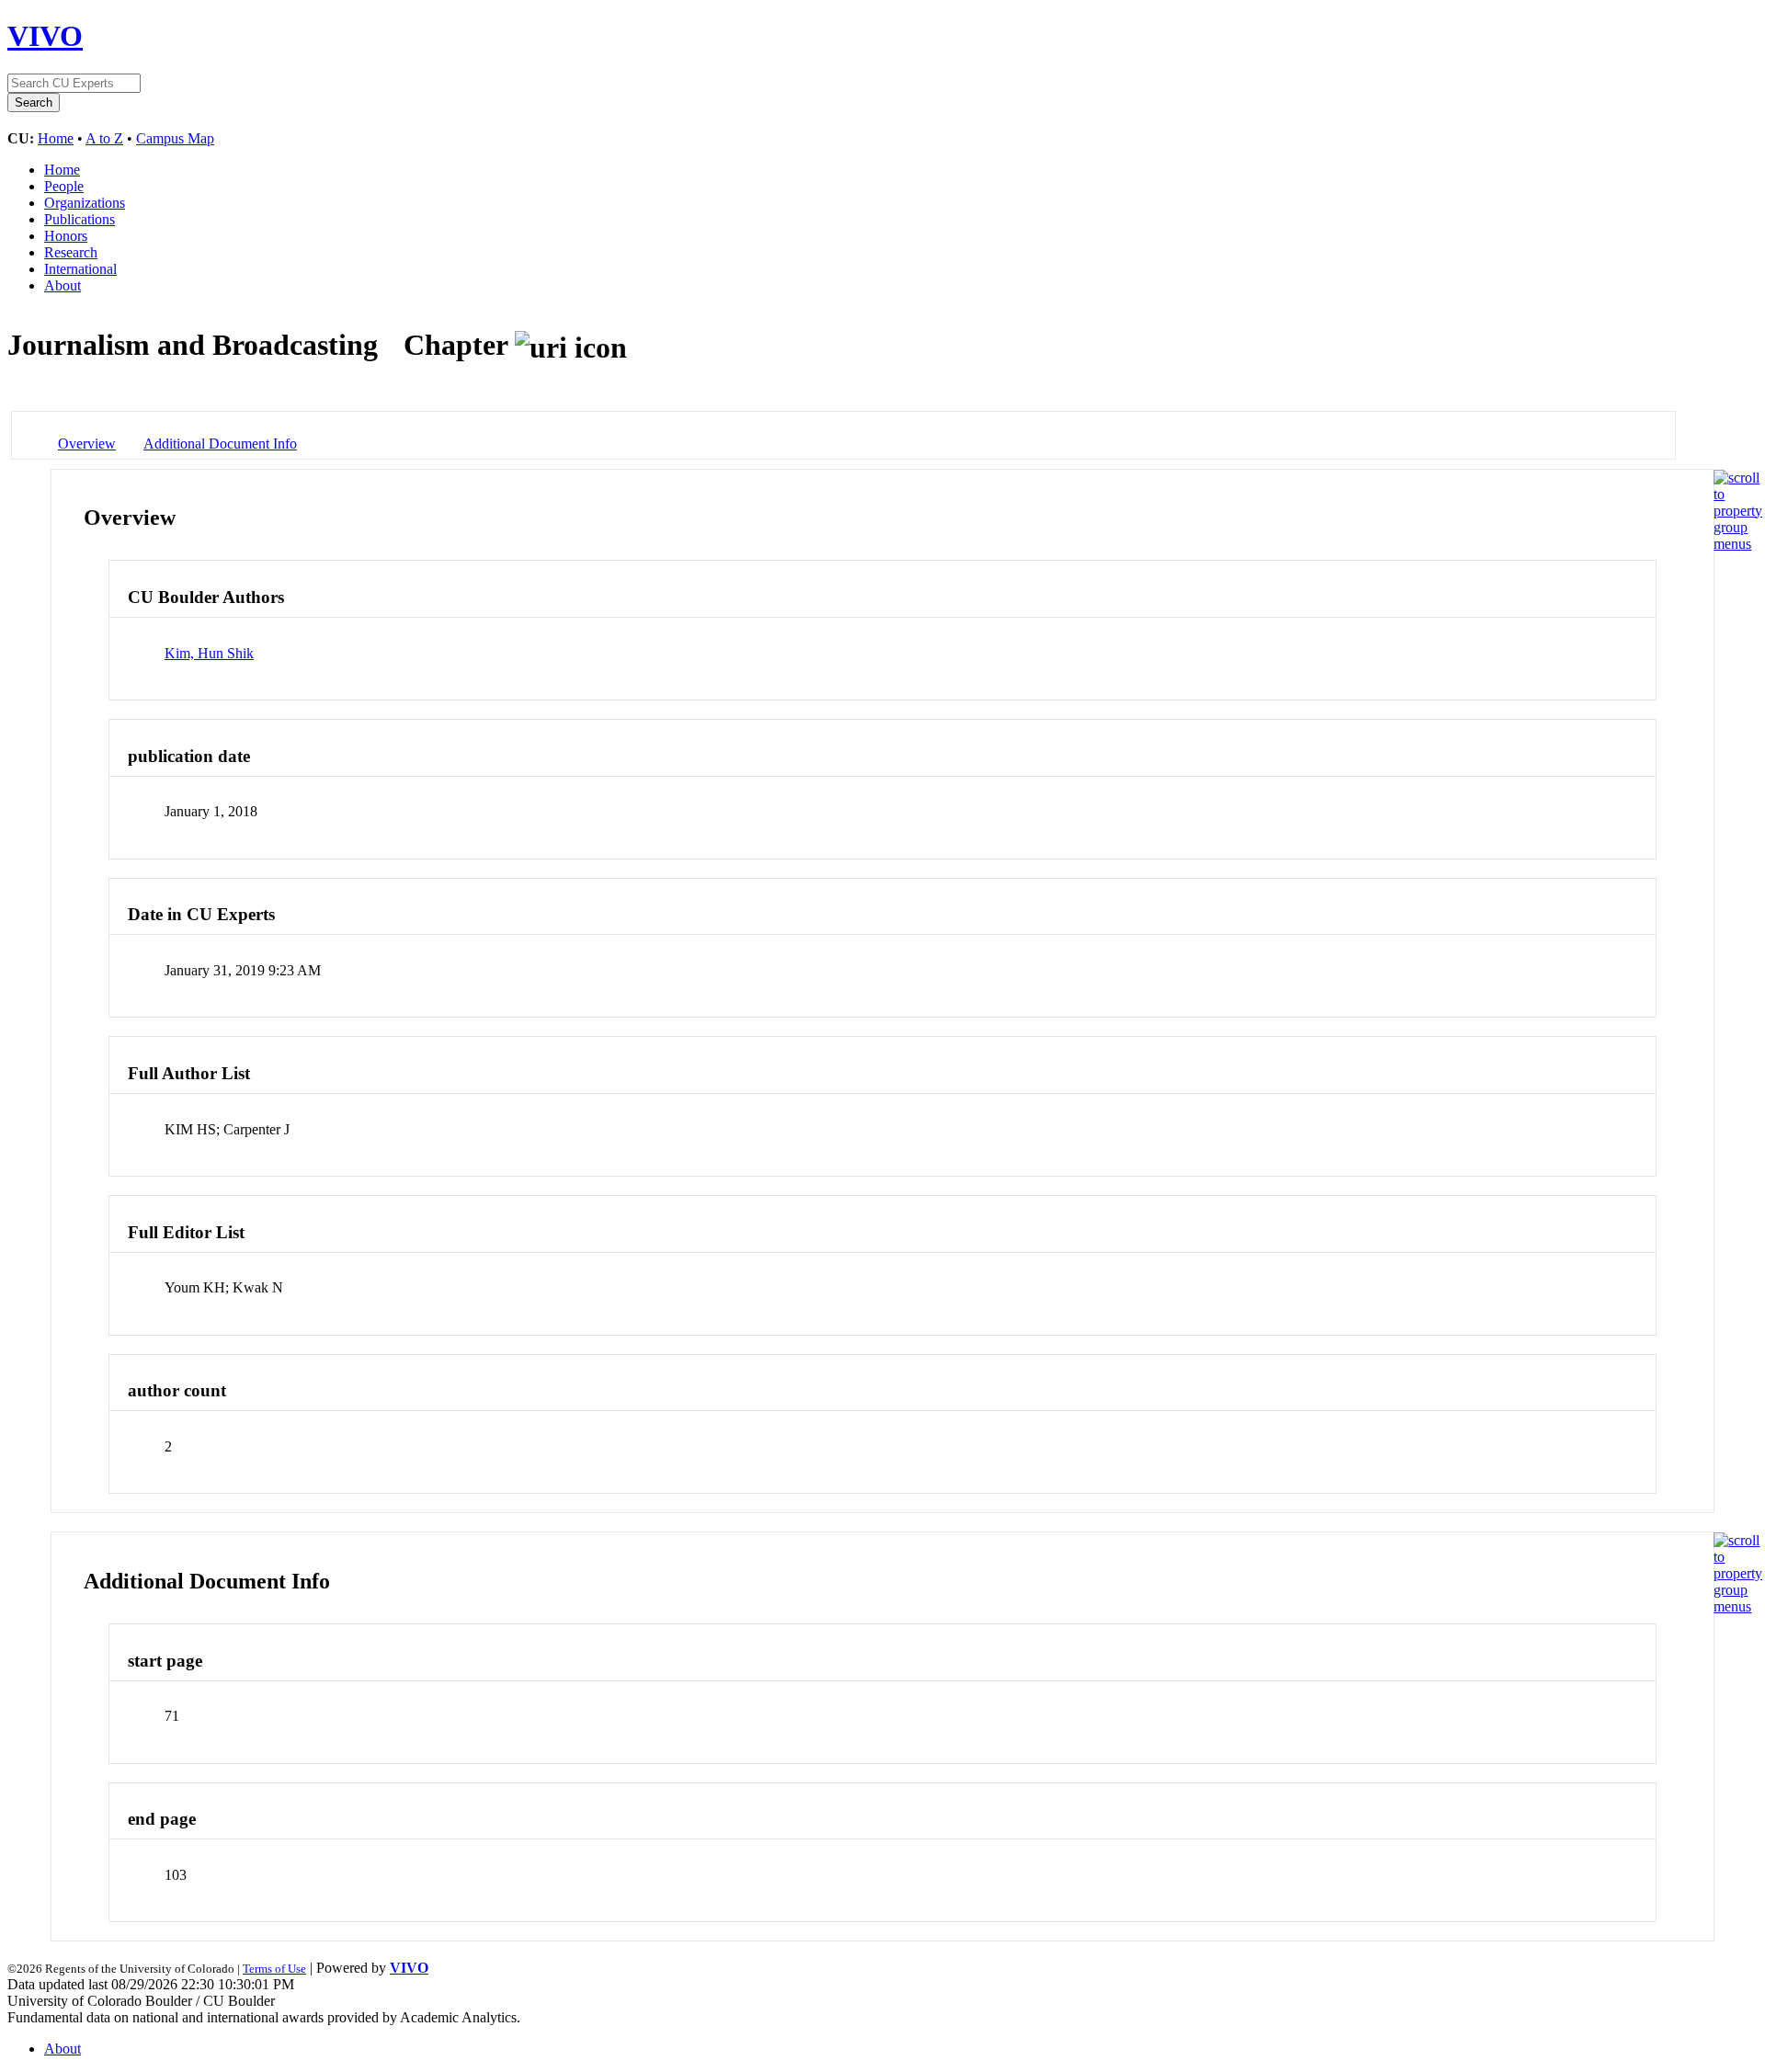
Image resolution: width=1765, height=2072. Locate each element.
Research (71, 252)
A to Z (104, 138)
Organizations (85, 203)
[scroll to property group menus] (1738, 544)
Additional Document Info (220, 444)
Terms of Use (274, 1969)
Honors (66, 236)
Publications (80, 219)
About (63, 285)
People (64, 186)
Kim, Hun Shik (209, 653)
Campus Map (175, 138)
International (80, 269)
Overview (87, 444)
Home (56, 138)
